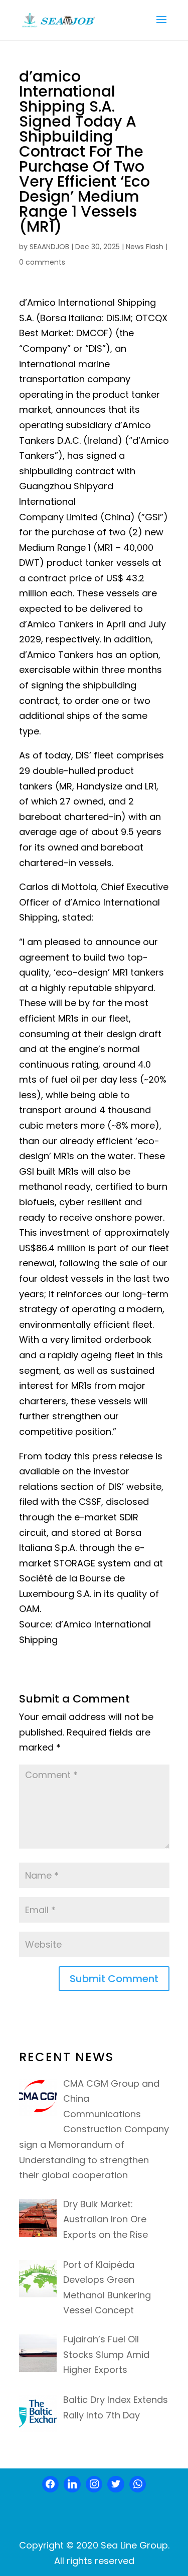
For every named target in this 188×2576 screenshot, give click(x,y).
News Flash (145, 247)
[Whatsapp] (138, 2484)
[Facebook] (51, 2484)
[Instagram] (94, 2484)
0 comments (42, 262)
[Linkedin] (72, 2484)
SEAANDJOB (49, 247)
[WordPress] (116, 2484)
